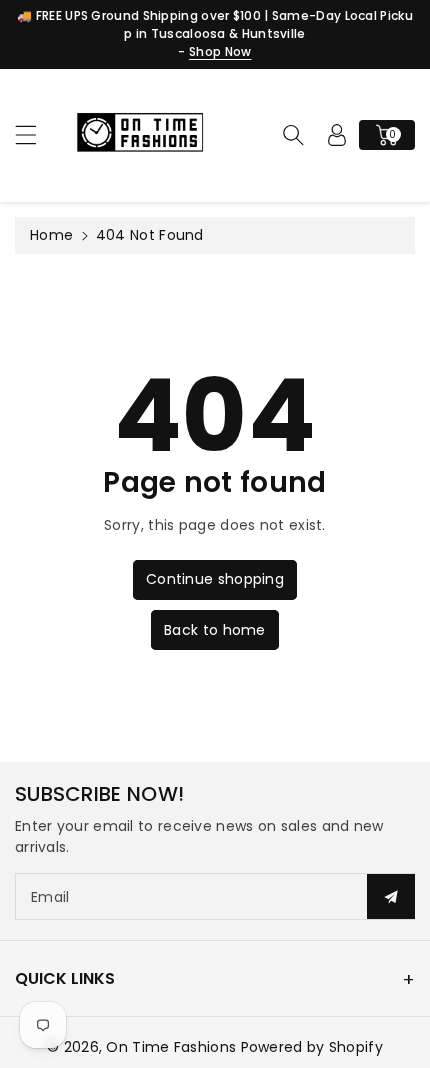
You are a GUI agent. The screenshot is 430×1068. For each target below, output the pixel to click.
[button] (35, 134)
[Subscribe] (391, 896)
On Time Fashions (171, 1047)
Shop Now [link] (220, 51)
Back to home (215, 630)
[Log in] (337, 135)
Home (51, 235)
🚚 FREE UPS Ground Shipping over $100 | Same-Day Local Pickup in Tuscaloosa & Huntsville (215, 24)
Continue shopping (215, 579)
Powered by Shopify (312, 1047)
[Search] (293, 135)
